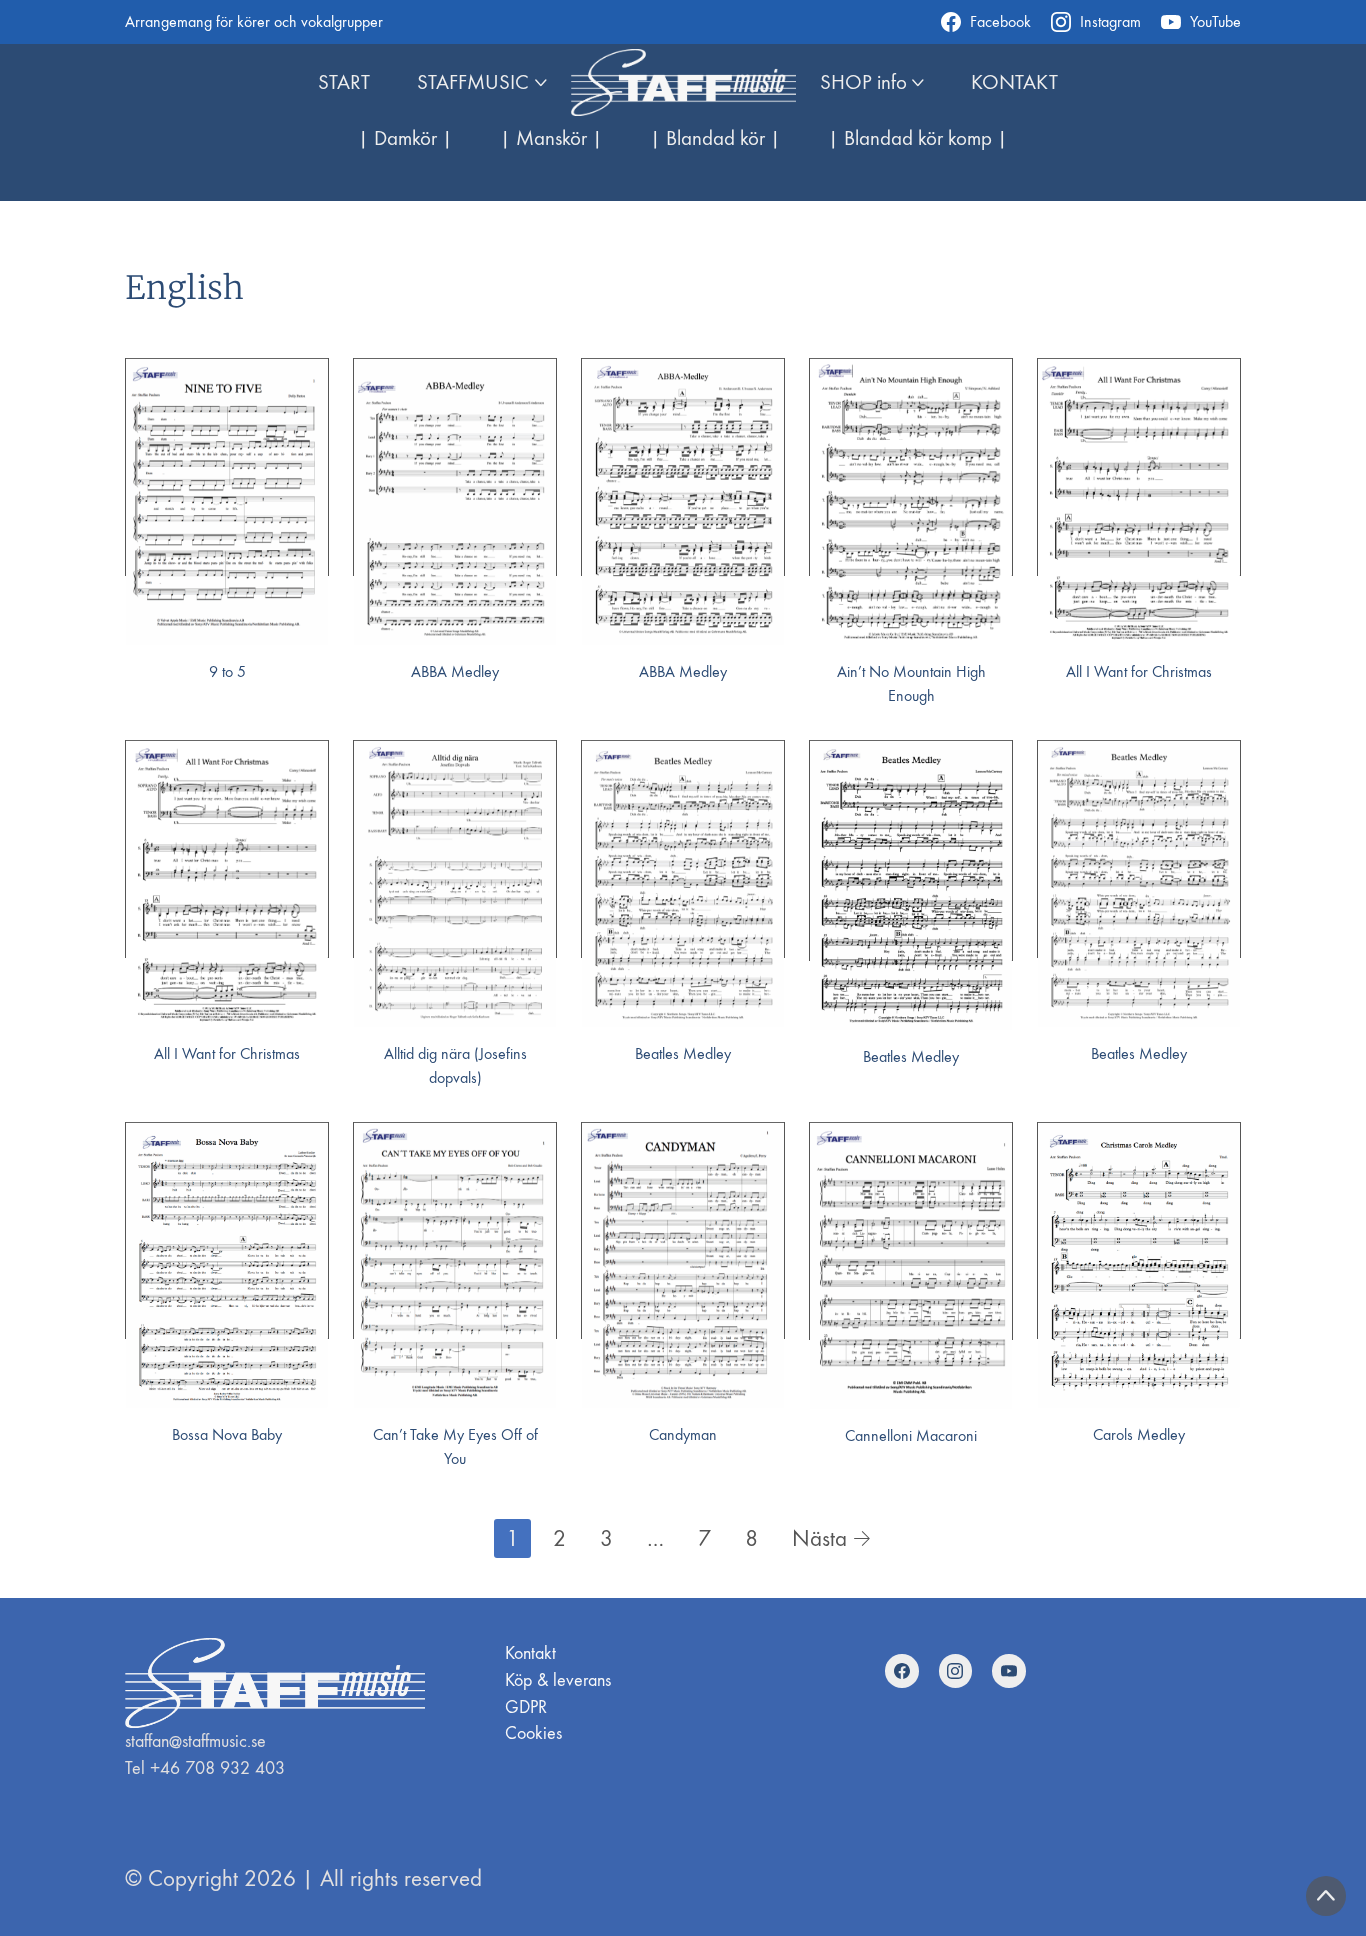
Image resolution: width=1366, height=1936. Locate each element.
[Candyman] (683, 1265)
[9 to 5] (227, 502)
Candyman (683, 1434)
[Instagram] (956, 1671)
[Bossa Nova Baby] (227, 1265)
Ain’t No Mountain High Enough (911, 683)
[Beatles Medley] (683, 884)
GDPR (526, 1707)
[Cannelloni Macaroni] (911, 1266)
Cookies (533, 1733)
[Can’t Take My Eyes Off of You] (455, 1265)
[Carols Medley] (1139, 1265)
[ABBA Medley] (455, 502)
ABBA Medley (455, 671)
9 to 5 (227, 671)
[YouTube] (1009, 1671)
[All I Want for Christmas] (1139, 502)
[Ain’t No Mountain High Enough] (911, 502)
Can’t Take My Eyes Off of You (455, 1446)
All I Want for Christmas (1139, 671)
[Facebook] (902, 1671)
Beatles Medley (683, 1053)
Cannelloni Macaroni (911, 1435)
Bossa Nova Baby (227, 1434)
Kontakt (530, 1653)
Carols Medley (1139, 1434)
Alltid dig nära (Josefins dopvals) (455, 1065)
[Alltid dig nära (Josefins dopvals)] (455, 884)
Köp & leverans (558, 1680)
